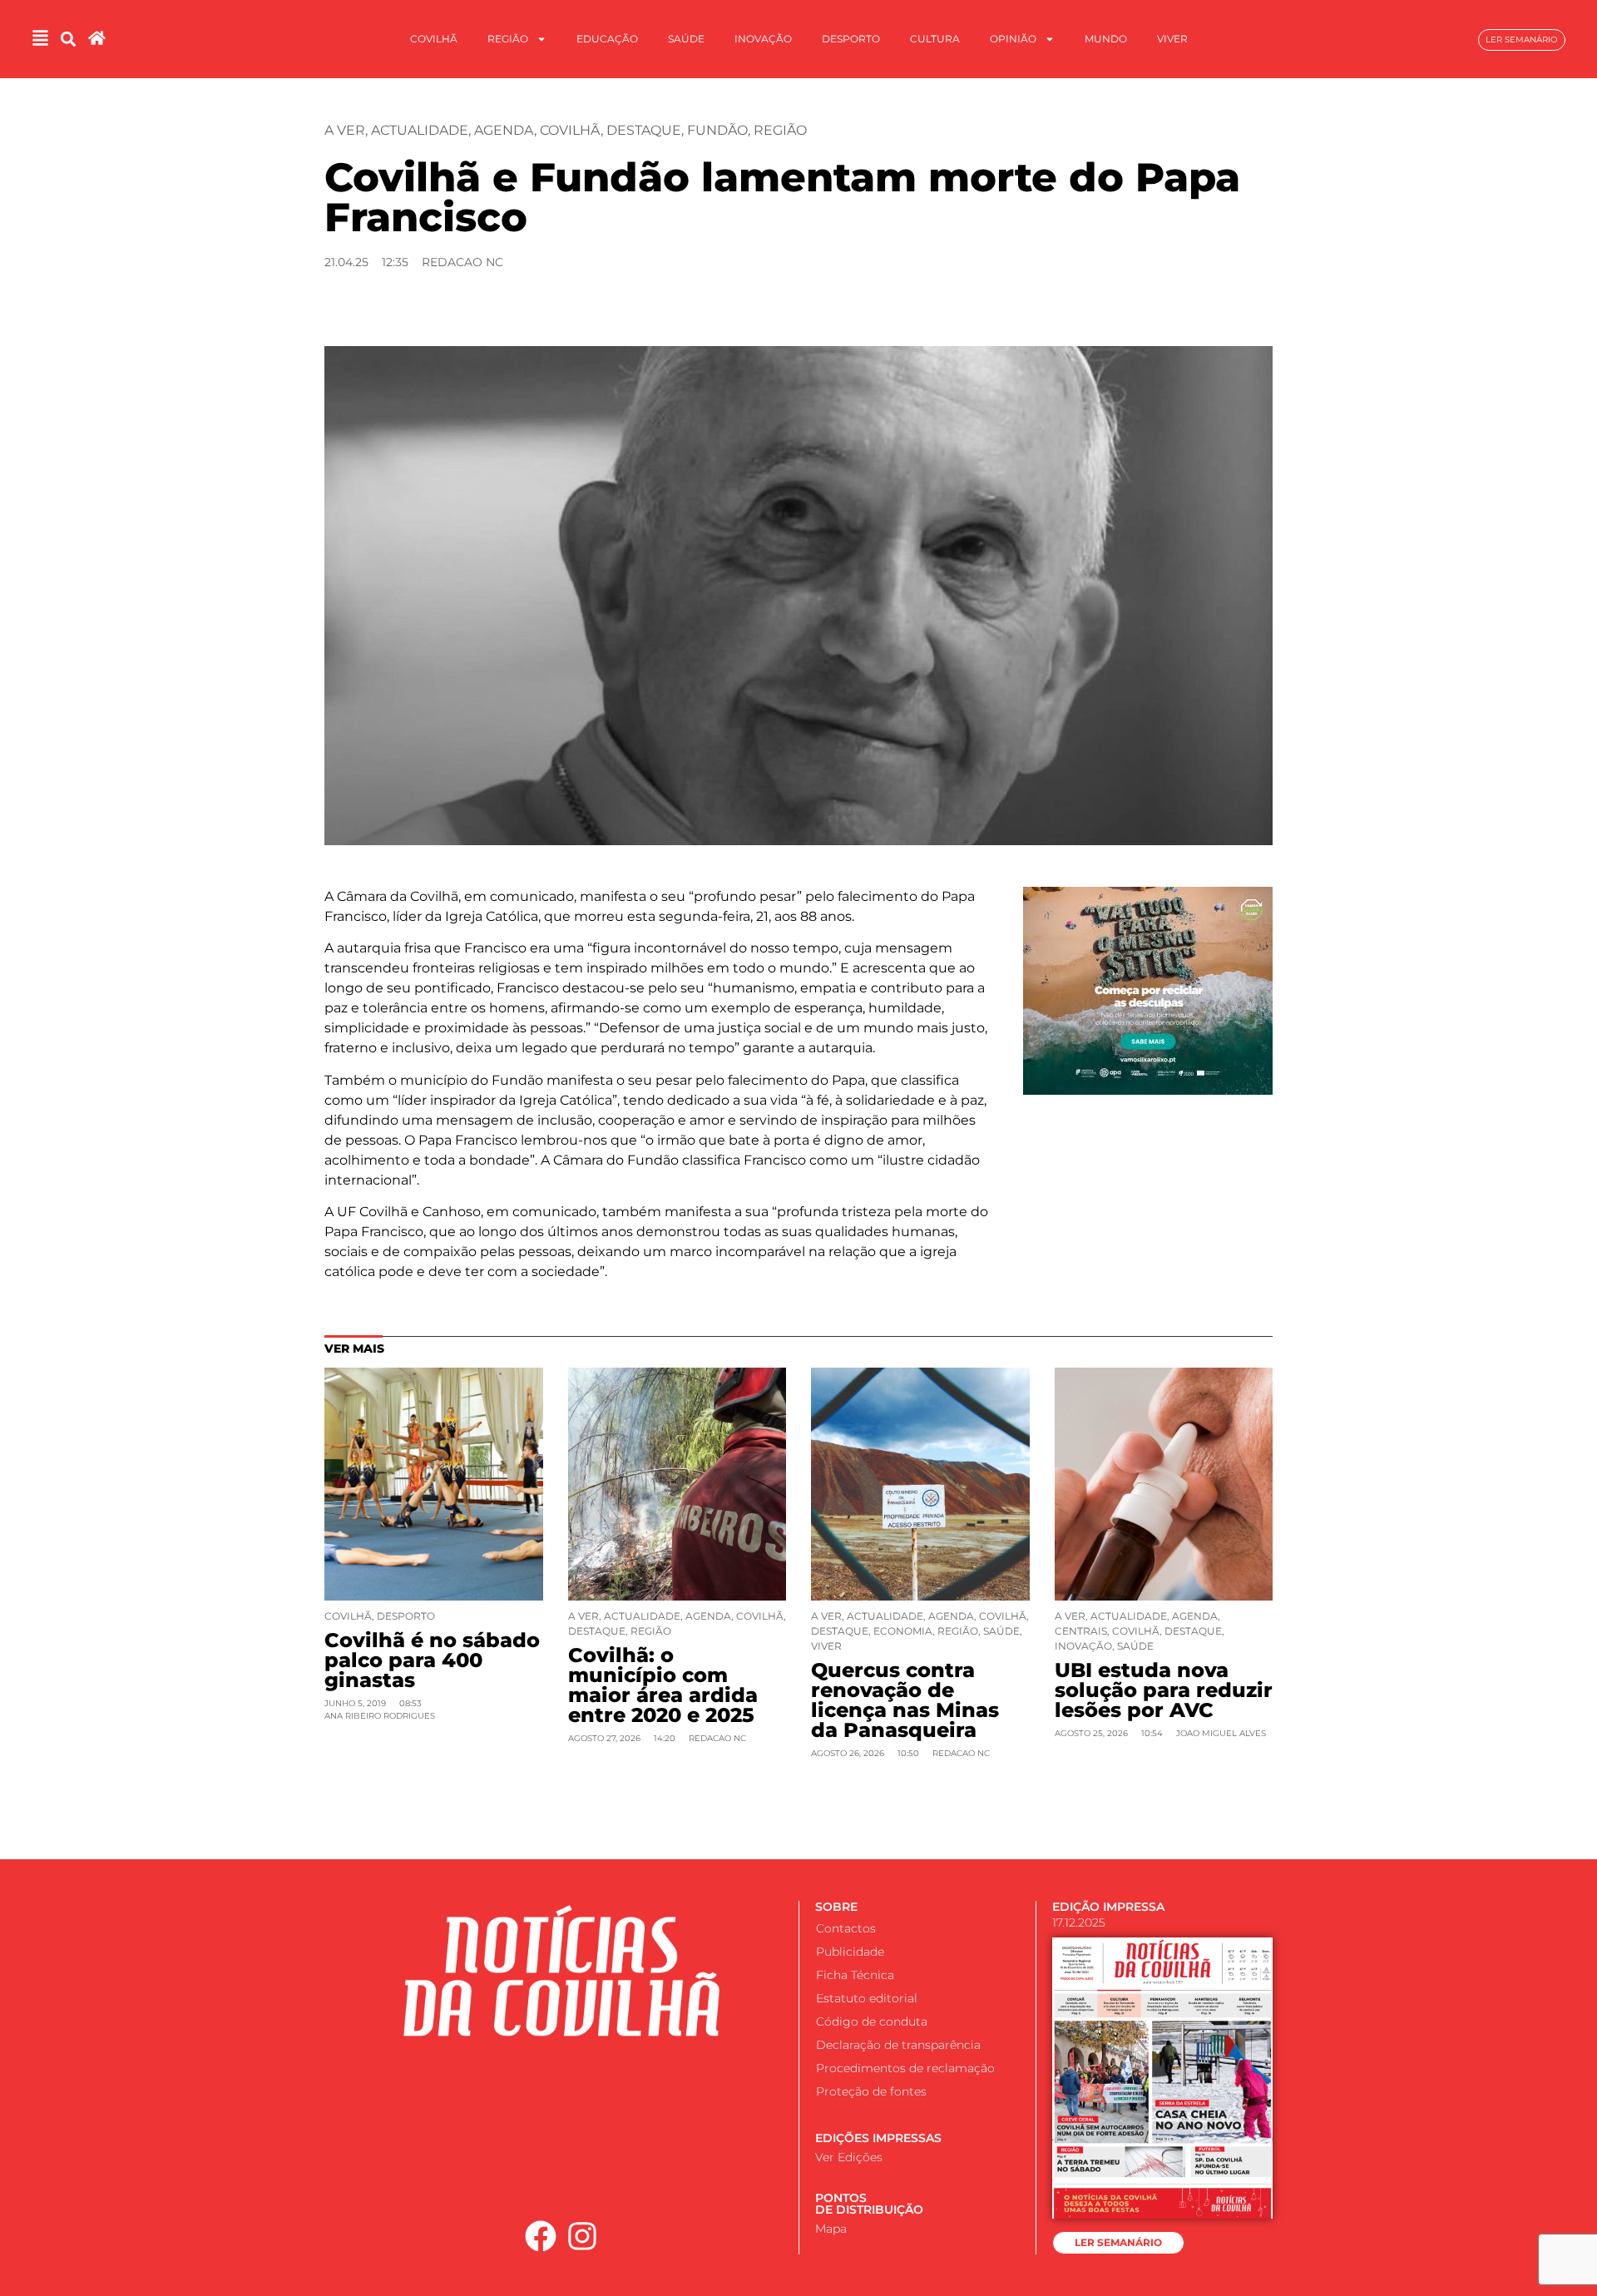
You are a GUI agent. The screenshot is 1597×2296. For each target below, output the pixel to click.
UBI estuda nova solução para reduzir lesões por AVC (1164, 1690)
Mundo (1106, 39)
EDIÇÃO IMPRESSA (1108, 1907)
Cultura (935, 39)
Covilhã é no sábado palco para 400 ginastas (432, 1660)
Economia (903, 1631)
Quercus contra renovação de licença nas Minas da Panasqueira (905, 1700)
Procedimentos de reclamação (905, 2068)
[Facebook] (541, 2236)
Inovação (763, 39)
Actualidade (420, 130)
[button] (68, 40)
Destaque (644, 130)
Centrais (1081, 1631)
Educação (607, 39)
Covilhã (434, 39)
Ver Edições (849, 2157)
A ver (345, 130)
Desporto (851, 39)
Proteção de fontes (871, 2091)
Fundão (717, 130)
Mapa (831, 2229)
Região (508, 39)
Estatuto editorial (867, 1998)
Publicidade (850, 1952)
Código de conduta (872, 2021)
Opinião (1013, 39)
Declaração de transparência (898, 2045)
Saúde (686, 39)
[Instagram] (583, 2236)
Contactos (846, 1928)
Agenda (504, 130)
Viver (1172, 39)
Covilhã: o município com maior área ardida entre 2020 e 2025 (663, 1685)
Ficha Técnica (855, 1975)
